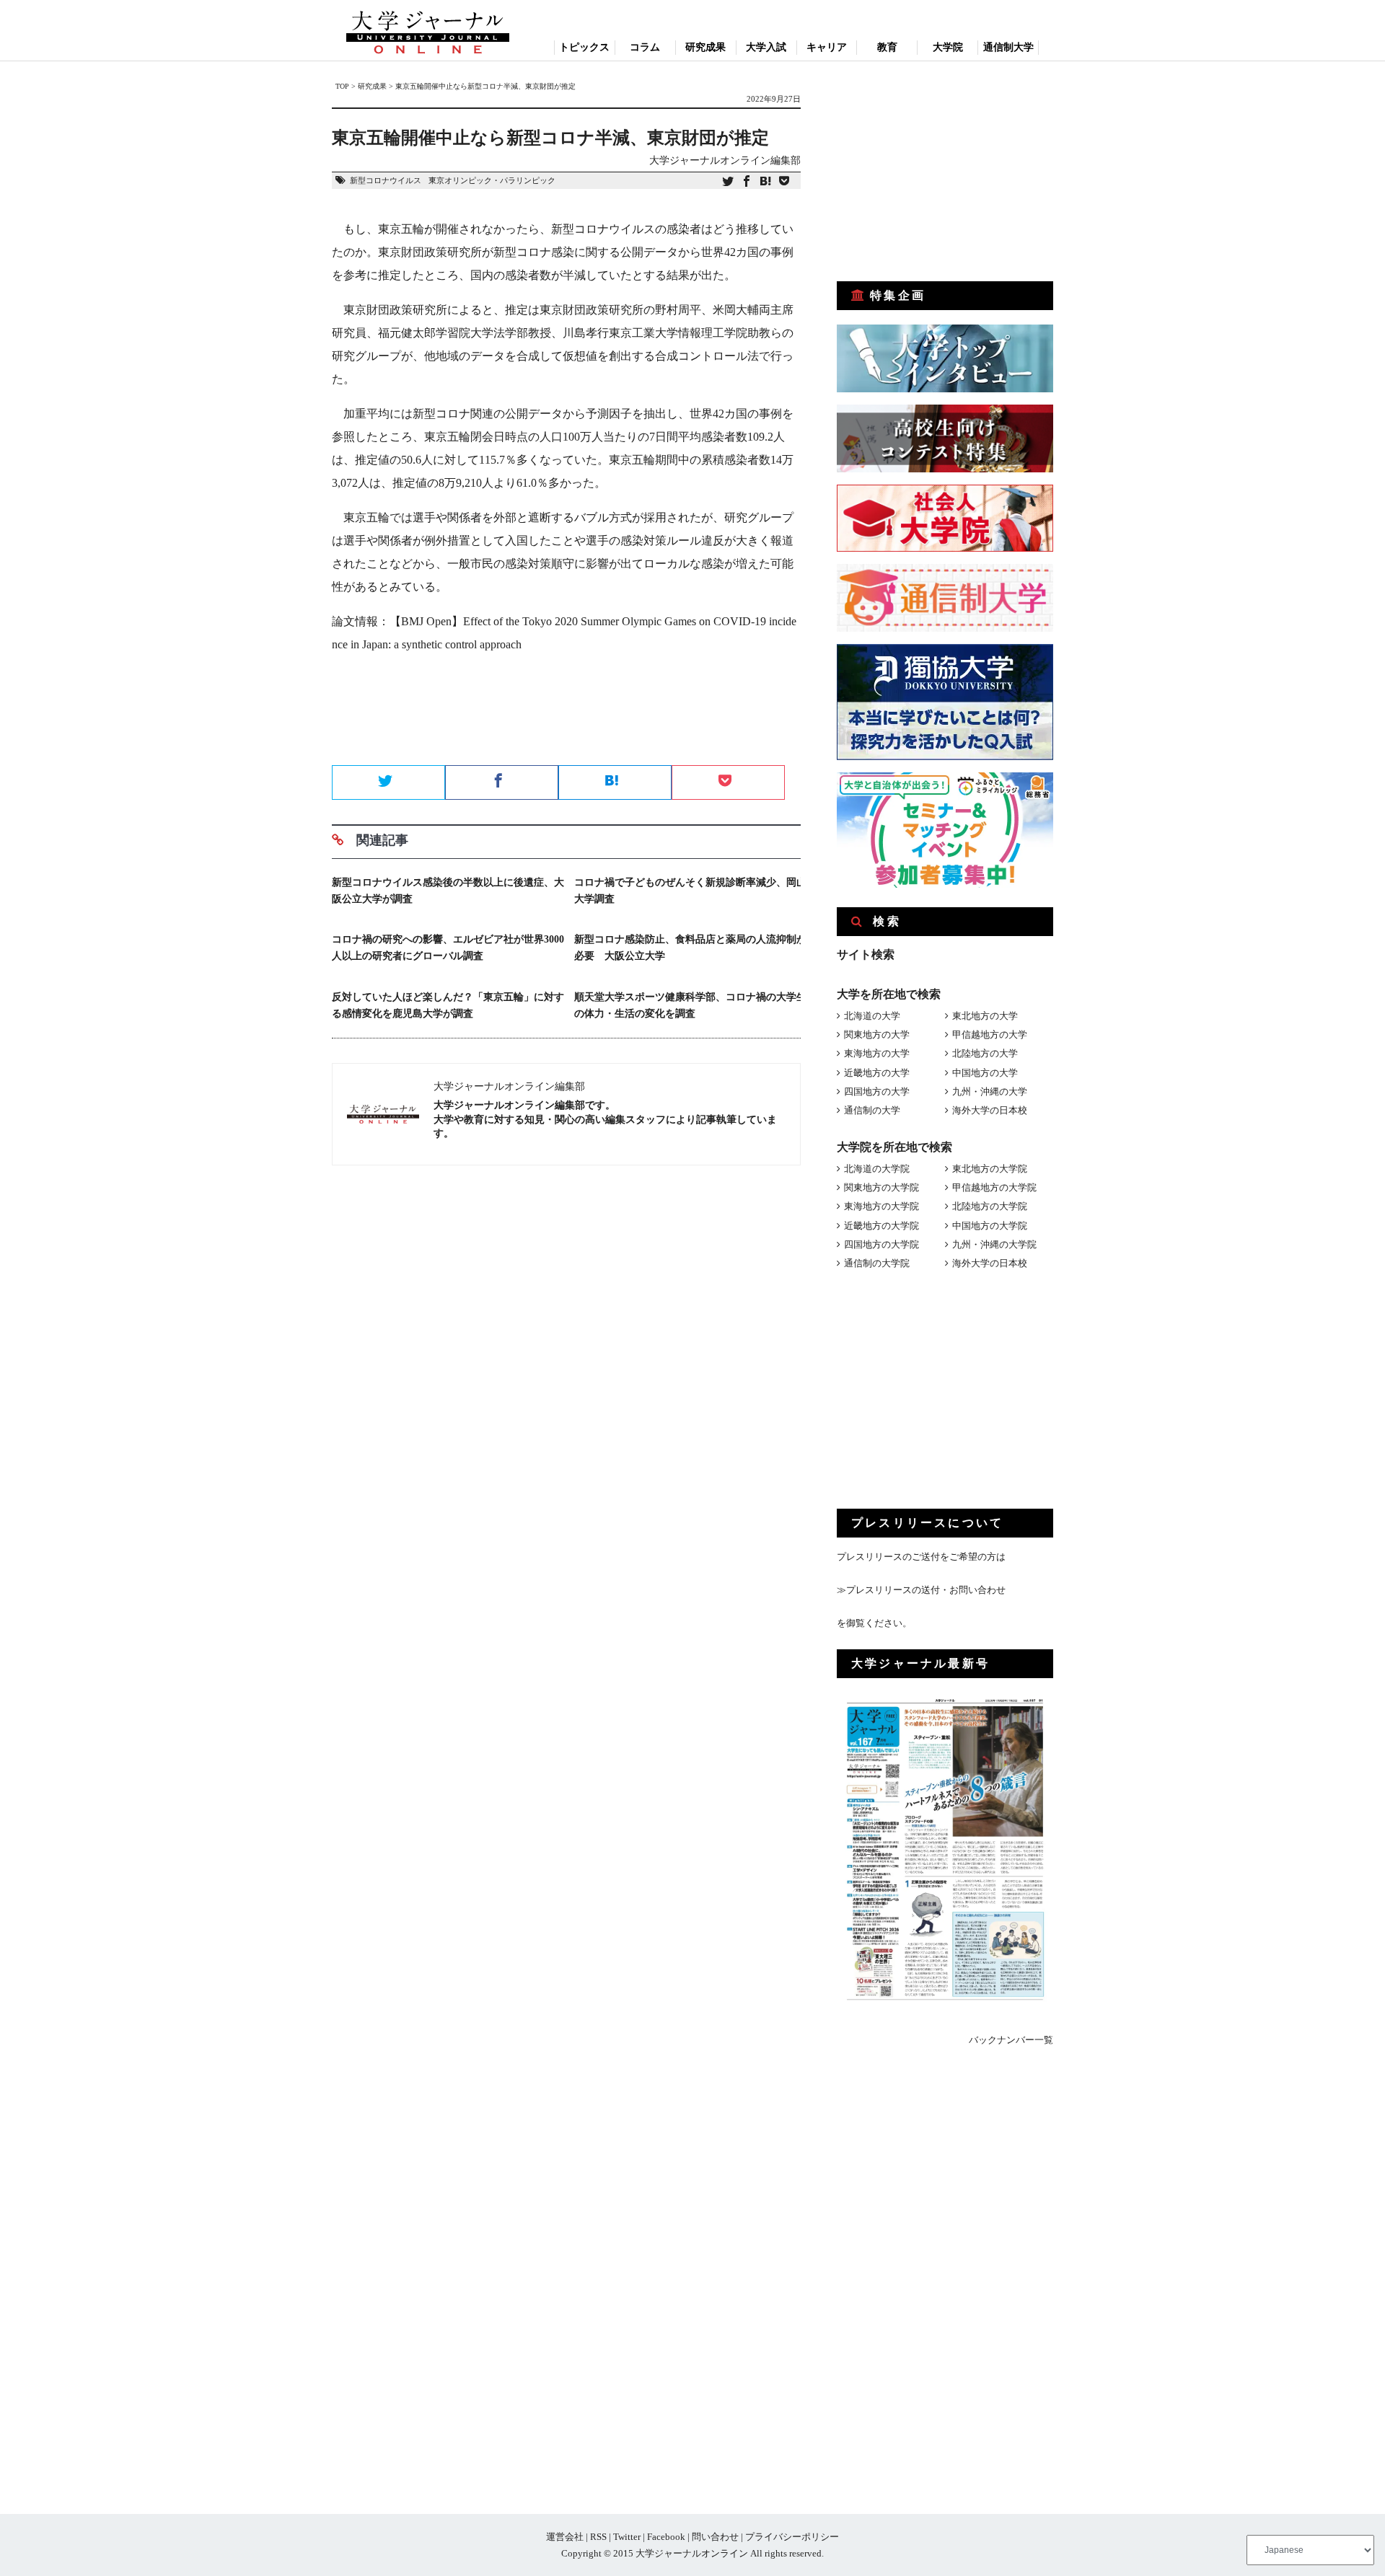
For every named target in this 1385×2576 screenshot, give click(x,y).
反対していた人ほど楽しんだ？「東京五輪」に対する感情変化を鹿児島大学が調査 (448, 1005)
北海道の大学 (872, 1016)
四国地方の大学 (877, 1091)
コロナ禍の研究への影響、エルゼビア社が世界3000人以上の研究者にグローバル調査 (448, 948)
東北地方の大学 (985, 1016)
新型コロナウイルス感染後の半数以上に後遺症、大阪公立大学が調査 (448, 891)
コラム (645, 47)
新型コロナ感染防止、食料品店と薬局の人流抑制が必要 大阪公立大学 (690, 948)
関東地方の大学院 (881, 1187)
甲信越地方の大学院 (994, 1187)
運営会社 (565, 2537)
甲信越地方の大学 (990, 1035)
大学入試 (766, 47)
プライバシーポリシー (792, 2537)
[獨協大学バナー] (945, 757)
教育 (887, 47)
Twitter (627, 2537)
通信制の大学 (872, 1110)
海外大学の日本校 (990, 1110)
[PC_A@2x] (945, 885)
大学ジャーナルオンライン (692, 2553)
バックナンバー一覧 (1011, 2040)
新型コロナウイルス (386, 180)
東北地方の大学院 (990, 1169)
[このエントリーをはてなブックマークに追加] (765, 182)
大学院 (948, 47)
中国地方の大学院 (990, 1226)
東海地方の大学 (877, 1053)
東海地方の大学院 (881, 1206)
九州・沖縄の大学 (990, 1091)
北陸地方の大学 (985, 1053)
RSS (598, 2537)
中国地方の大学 (985, 1073)
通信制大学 (1008, 47)
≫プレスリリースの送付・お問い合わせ (921, 1590)
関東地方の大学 (877, 1035)
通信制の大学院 (877, 1263)
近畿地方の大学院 (881, 1226)
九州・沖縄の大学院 (994, 1244)
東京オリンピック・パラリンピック (492, 180)
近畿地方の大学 (877, 1073)
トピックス (584, 47)
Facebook (666, 2537)
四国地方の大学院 (881, 1244)
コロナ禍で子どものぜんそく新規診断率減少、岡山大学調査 (690, 891)
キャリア (827, 47)
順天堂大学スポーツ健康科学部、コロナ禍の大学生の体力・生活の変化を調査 (690, 1005)
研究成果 (705, 47)
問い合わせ (715, 2537)
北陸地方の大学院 (990, 1206)
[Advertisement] (566, 714)
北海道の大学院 (877, 1169)
